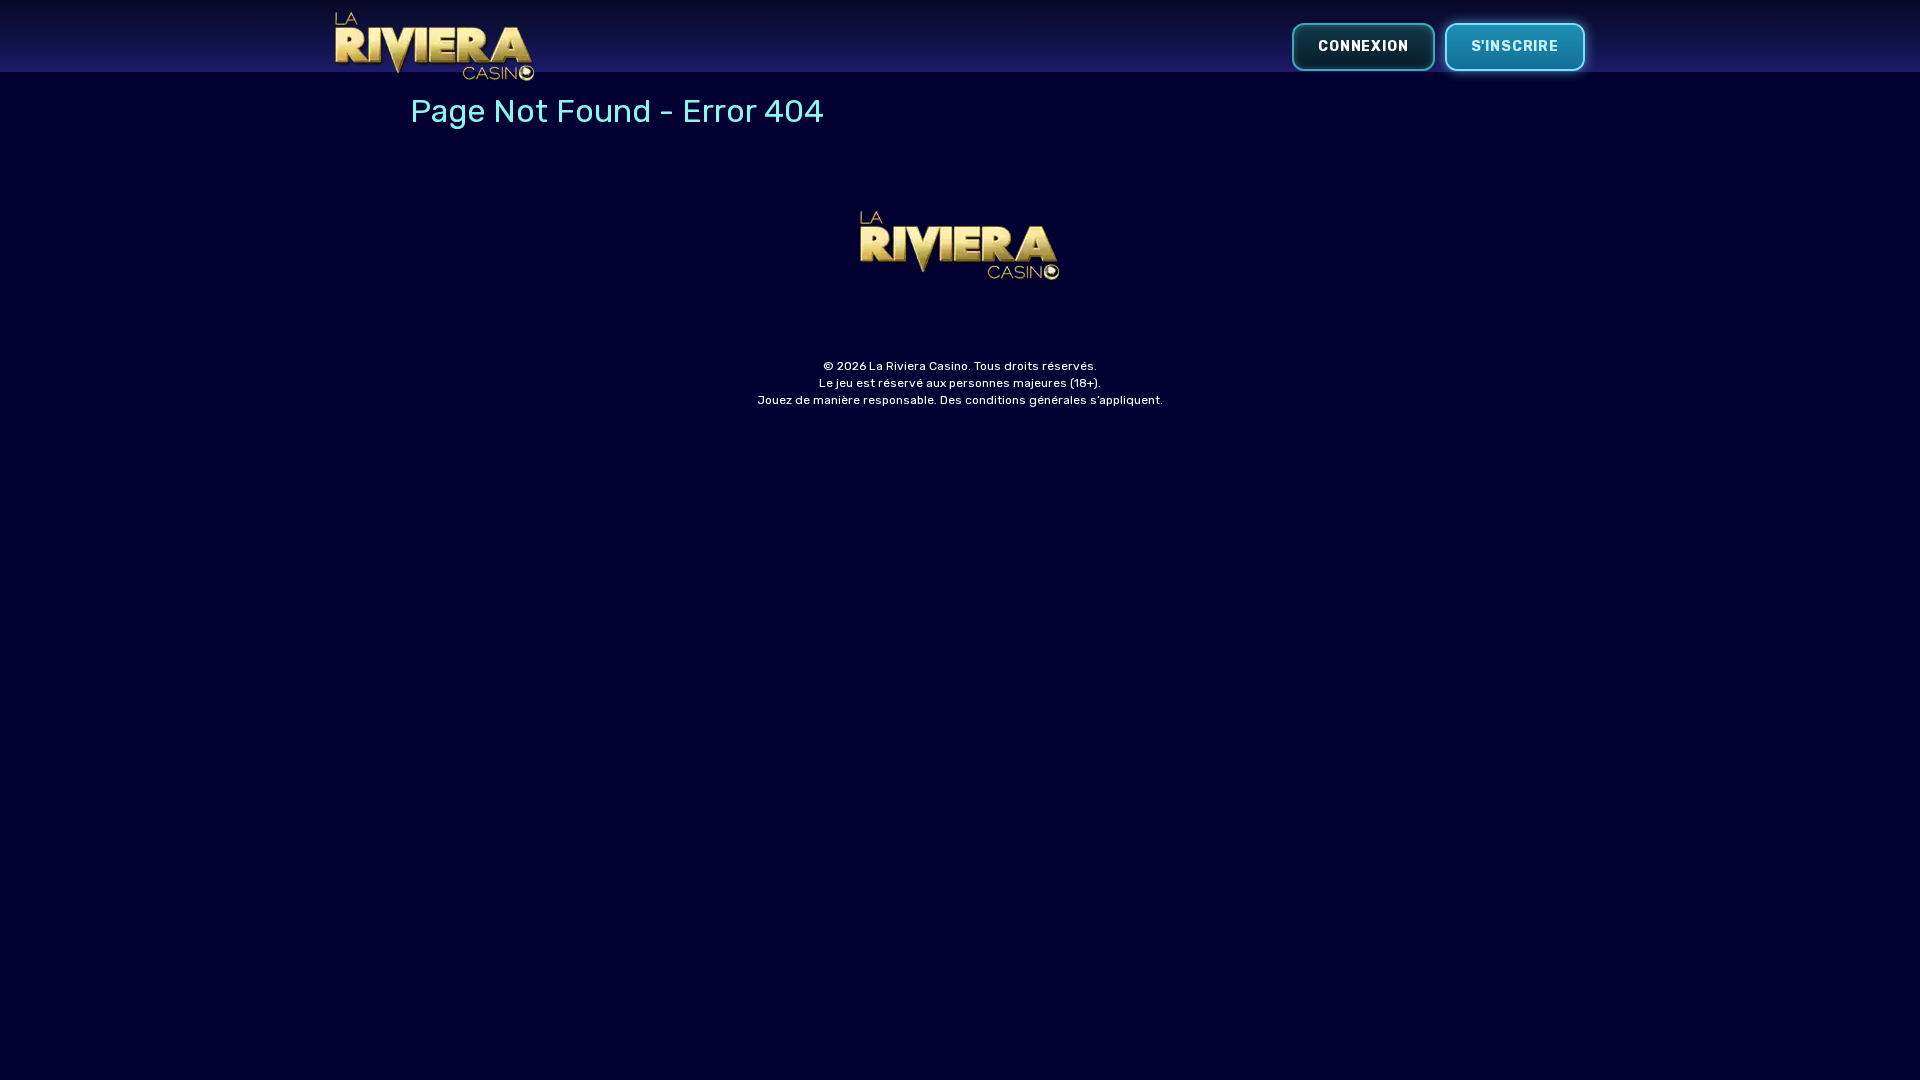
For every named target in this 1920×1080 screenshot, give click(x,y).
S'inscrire (1515, 46)
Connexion (1363, 46)
